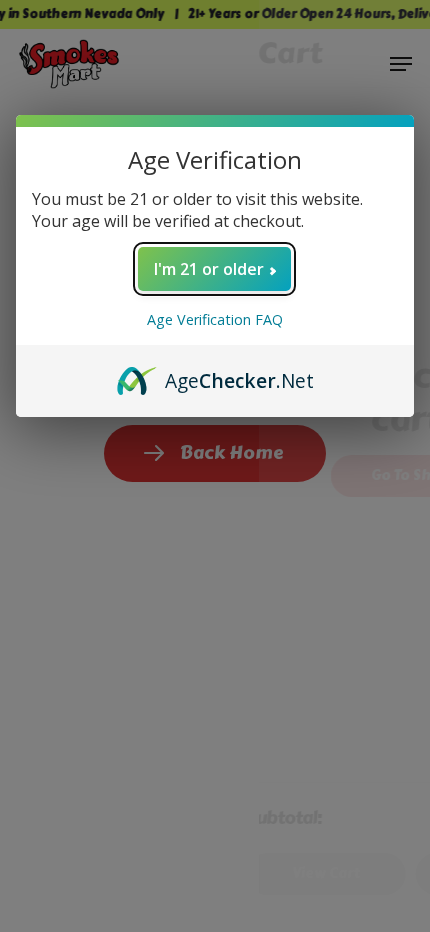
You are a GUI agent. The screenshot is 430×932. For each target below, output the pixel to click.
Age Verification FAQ (215, 319)
